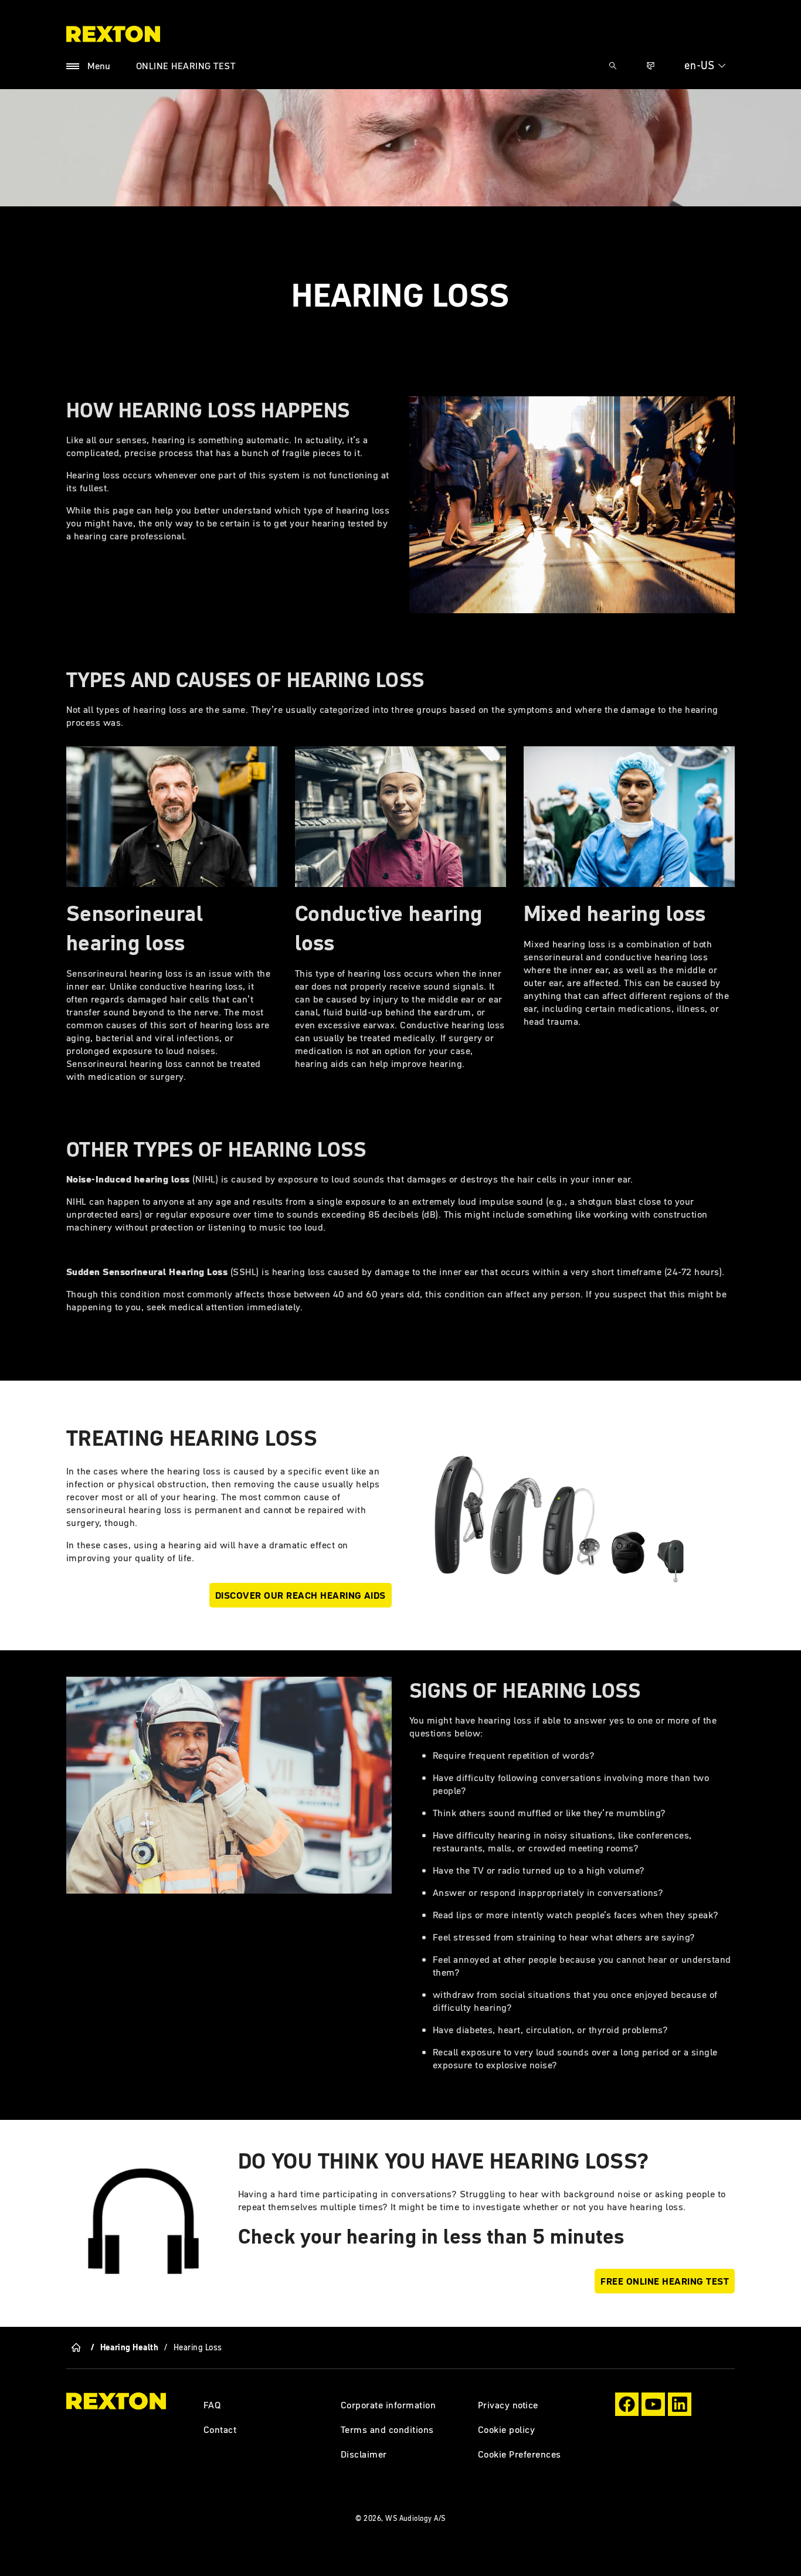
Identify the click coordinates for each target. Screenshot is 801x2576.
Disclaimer (364, 2454)
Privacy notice (508, 2405)
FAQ (212, 2405)
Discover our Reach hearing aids (301, 1595)
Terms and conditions (387, 2429)
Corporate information (388, 2405)
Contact (220, 2429)
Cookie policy (506, 2429)
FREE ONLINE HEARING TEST (665, 2281)
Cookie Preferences (520, 2454)
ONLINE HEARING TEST (186, 66)
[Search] (613, 66)
